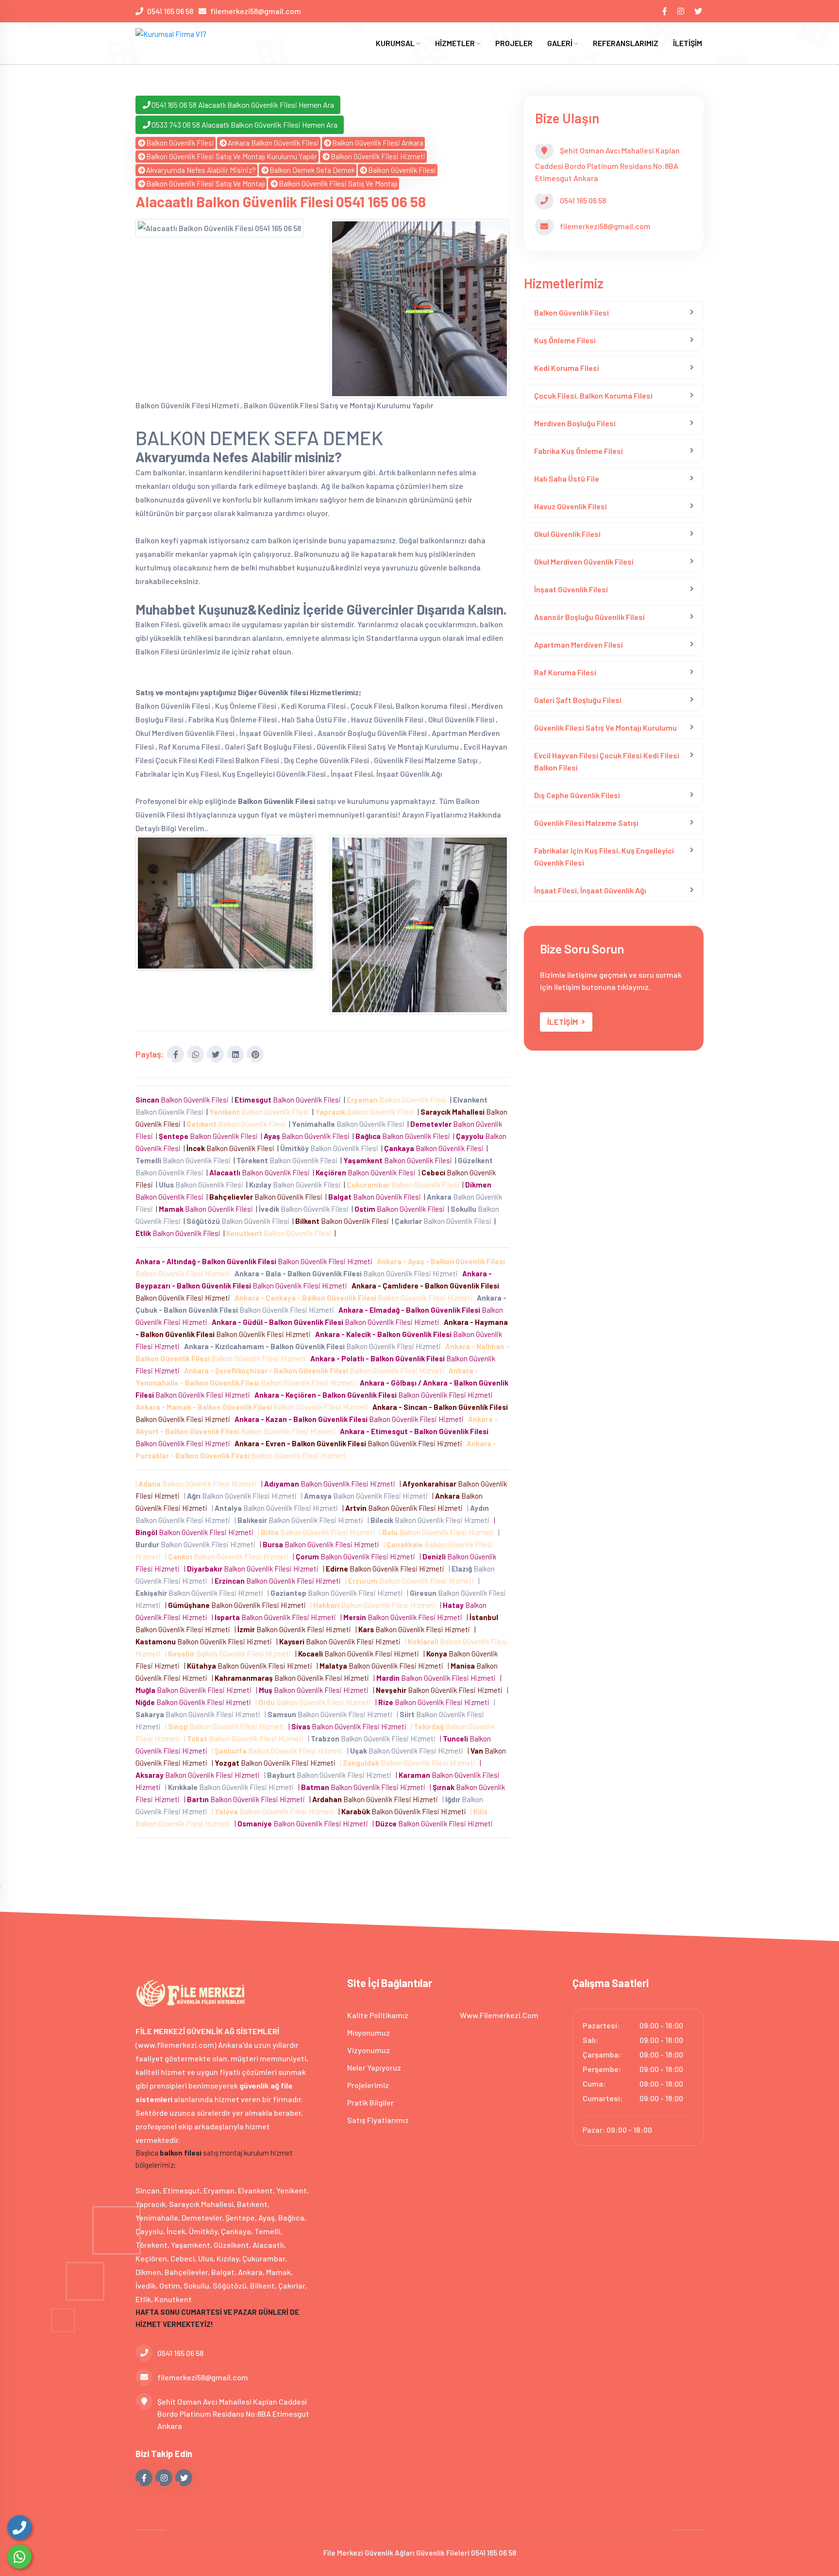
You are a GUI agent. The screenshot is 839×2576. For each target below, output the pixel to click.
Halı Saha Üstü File (567, 478)
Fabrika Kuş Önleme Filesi (579, 451)
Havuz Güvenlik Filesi (571, 506)
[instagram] (681, 11)
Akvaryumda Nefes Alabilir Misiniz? (201, 170)
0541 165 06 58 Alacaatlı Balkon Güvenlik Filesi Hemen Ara (243, 105)
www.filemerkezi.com (499, 2015)
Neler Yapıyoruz (374, 2067)
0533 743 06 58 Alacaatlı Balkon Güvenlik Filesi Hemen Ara (244, 125)
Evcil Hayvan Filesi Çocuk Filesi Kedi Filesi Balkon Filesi (607, 761)
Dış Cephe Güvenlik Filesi (577, 795)
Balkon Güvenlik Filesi (180, 143)
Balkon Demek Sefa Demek (312, 170)
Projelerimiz (368, 2085)
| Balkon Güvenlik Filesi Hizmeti (198, 1484)
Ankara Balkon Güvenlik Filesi (273, 143)
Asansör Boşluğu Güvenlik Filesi (589, 617)
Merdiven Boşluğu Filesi (575, 423)
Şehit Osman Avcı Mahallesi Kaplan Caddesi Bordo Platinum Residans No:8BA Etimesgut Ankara (233, 2414)
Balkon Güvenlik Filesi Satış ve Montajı (206, 184)
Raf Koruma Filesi (565, 672)
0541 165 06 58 (170, 11)
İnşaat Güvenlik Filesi (571, 589)
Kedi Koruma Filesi (567, 368)
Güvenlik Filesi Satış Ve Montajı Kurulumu (605, 728)
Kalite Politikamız (378, 2015)
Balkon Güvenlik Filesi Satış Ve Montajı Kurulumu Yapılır (232, 156)
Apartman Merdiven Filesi (579, 644)
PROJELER (514, 43)
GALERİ (561, 43)
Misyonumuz (369, 2032)
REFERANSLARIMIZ (626, 43)
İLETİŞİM (688, 43)
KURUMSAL (396, 43)
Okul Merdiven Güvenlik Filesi (584, 561)
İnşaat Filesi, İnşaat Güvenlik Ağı (590, 890)
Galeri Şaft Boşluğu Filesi (578, 700)
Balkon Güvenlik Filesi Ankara (378, 143)
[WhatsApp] (19, 2557)
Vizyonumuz (369, 2050)
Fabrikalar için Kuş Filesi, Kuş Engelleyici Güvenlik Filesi (604, 856)
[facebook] (665, 11)
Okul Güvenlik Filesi (567, 534)
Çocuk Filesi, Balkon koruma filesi (593, 395)
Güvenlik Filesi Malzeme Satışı (586, 823)
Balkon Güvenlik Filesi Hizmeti (378, 156)
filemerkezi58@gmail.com (256, 11)
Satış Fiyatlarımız (378, 2120)
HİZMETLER (456, 43)
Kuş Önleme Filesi (565, 340)
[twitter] (699, 11)
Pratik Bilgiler (370, 2102)
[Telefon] (19, 2527)
